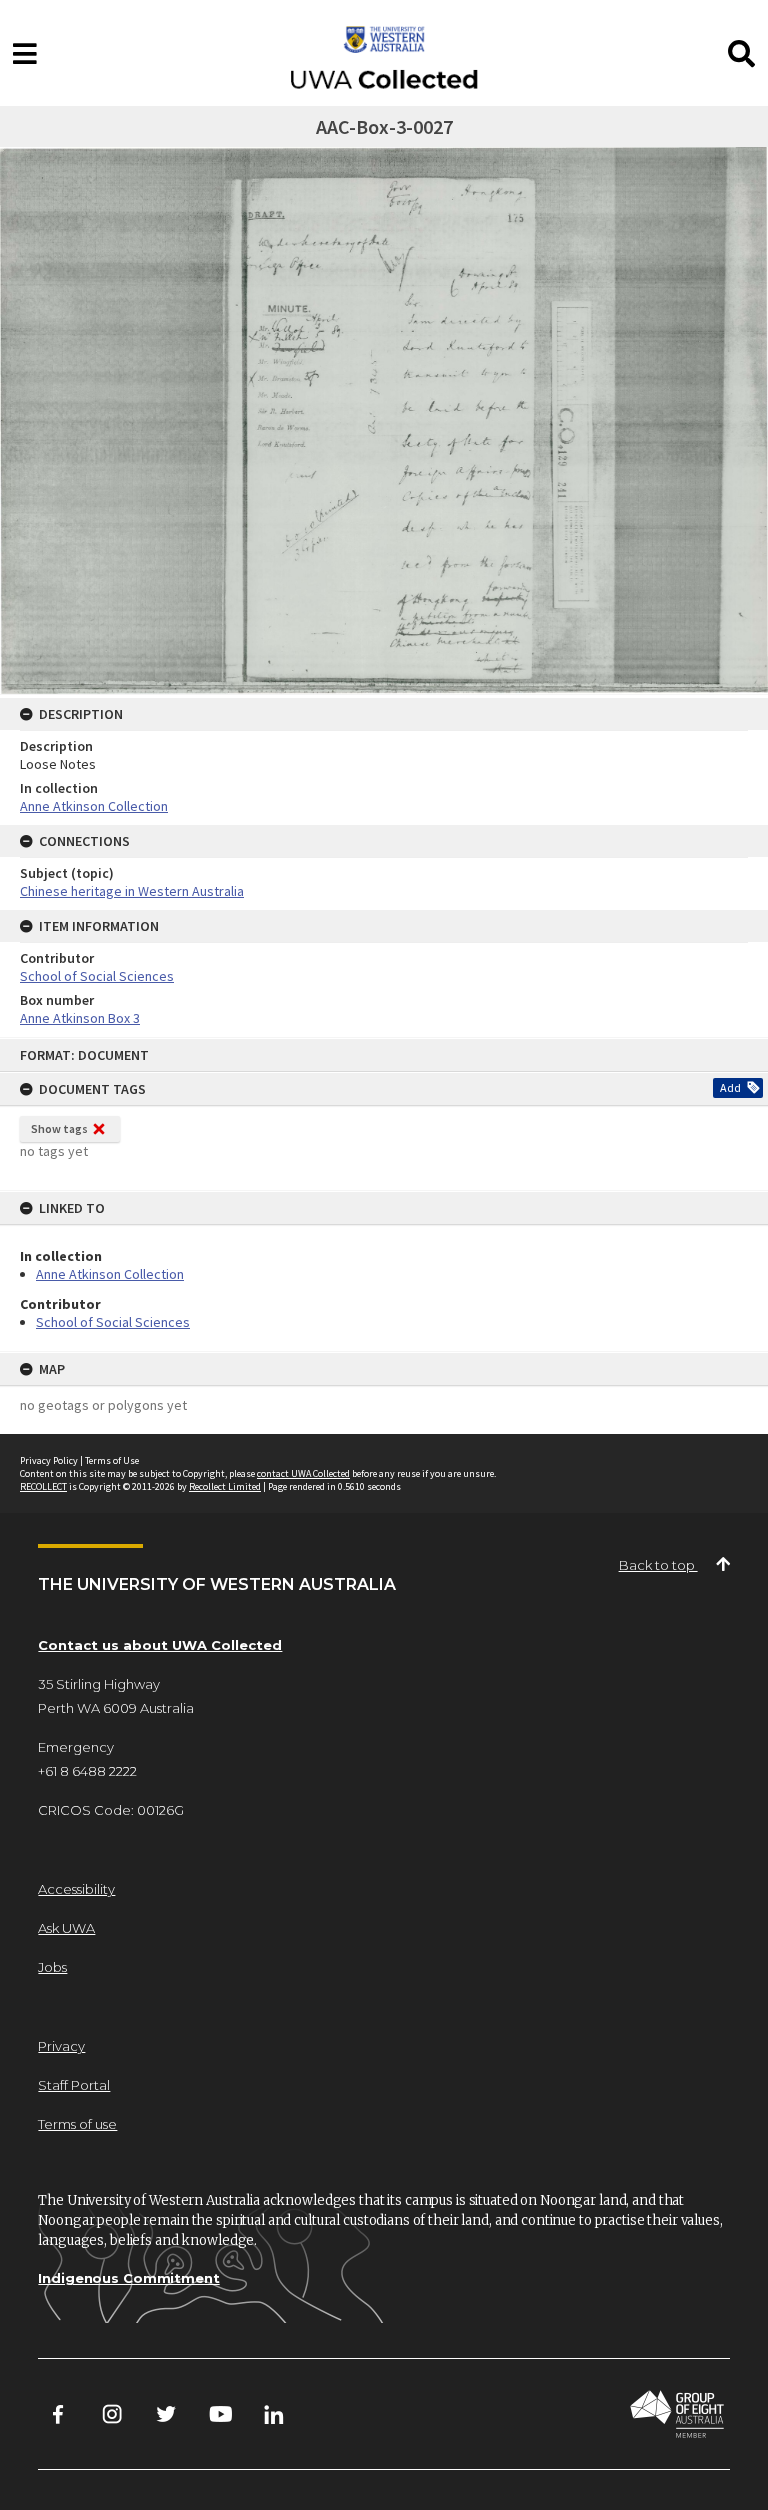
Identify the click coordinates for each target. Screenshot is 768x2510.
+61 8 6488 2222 (87, 1771)
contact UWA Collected (303, 1473)
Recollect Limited (225, 1486)
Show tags (59, 1128)
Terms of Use (112, 1460)
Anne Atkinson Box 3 (80, 1018)
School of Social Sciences (113, 1322)
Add (730, 1087)
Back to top (658, 1565)
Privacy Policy (49, 1460)
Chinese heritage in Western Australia (132, 891)
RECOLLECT (43, 1486)
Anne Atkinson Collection (110, 1274)
